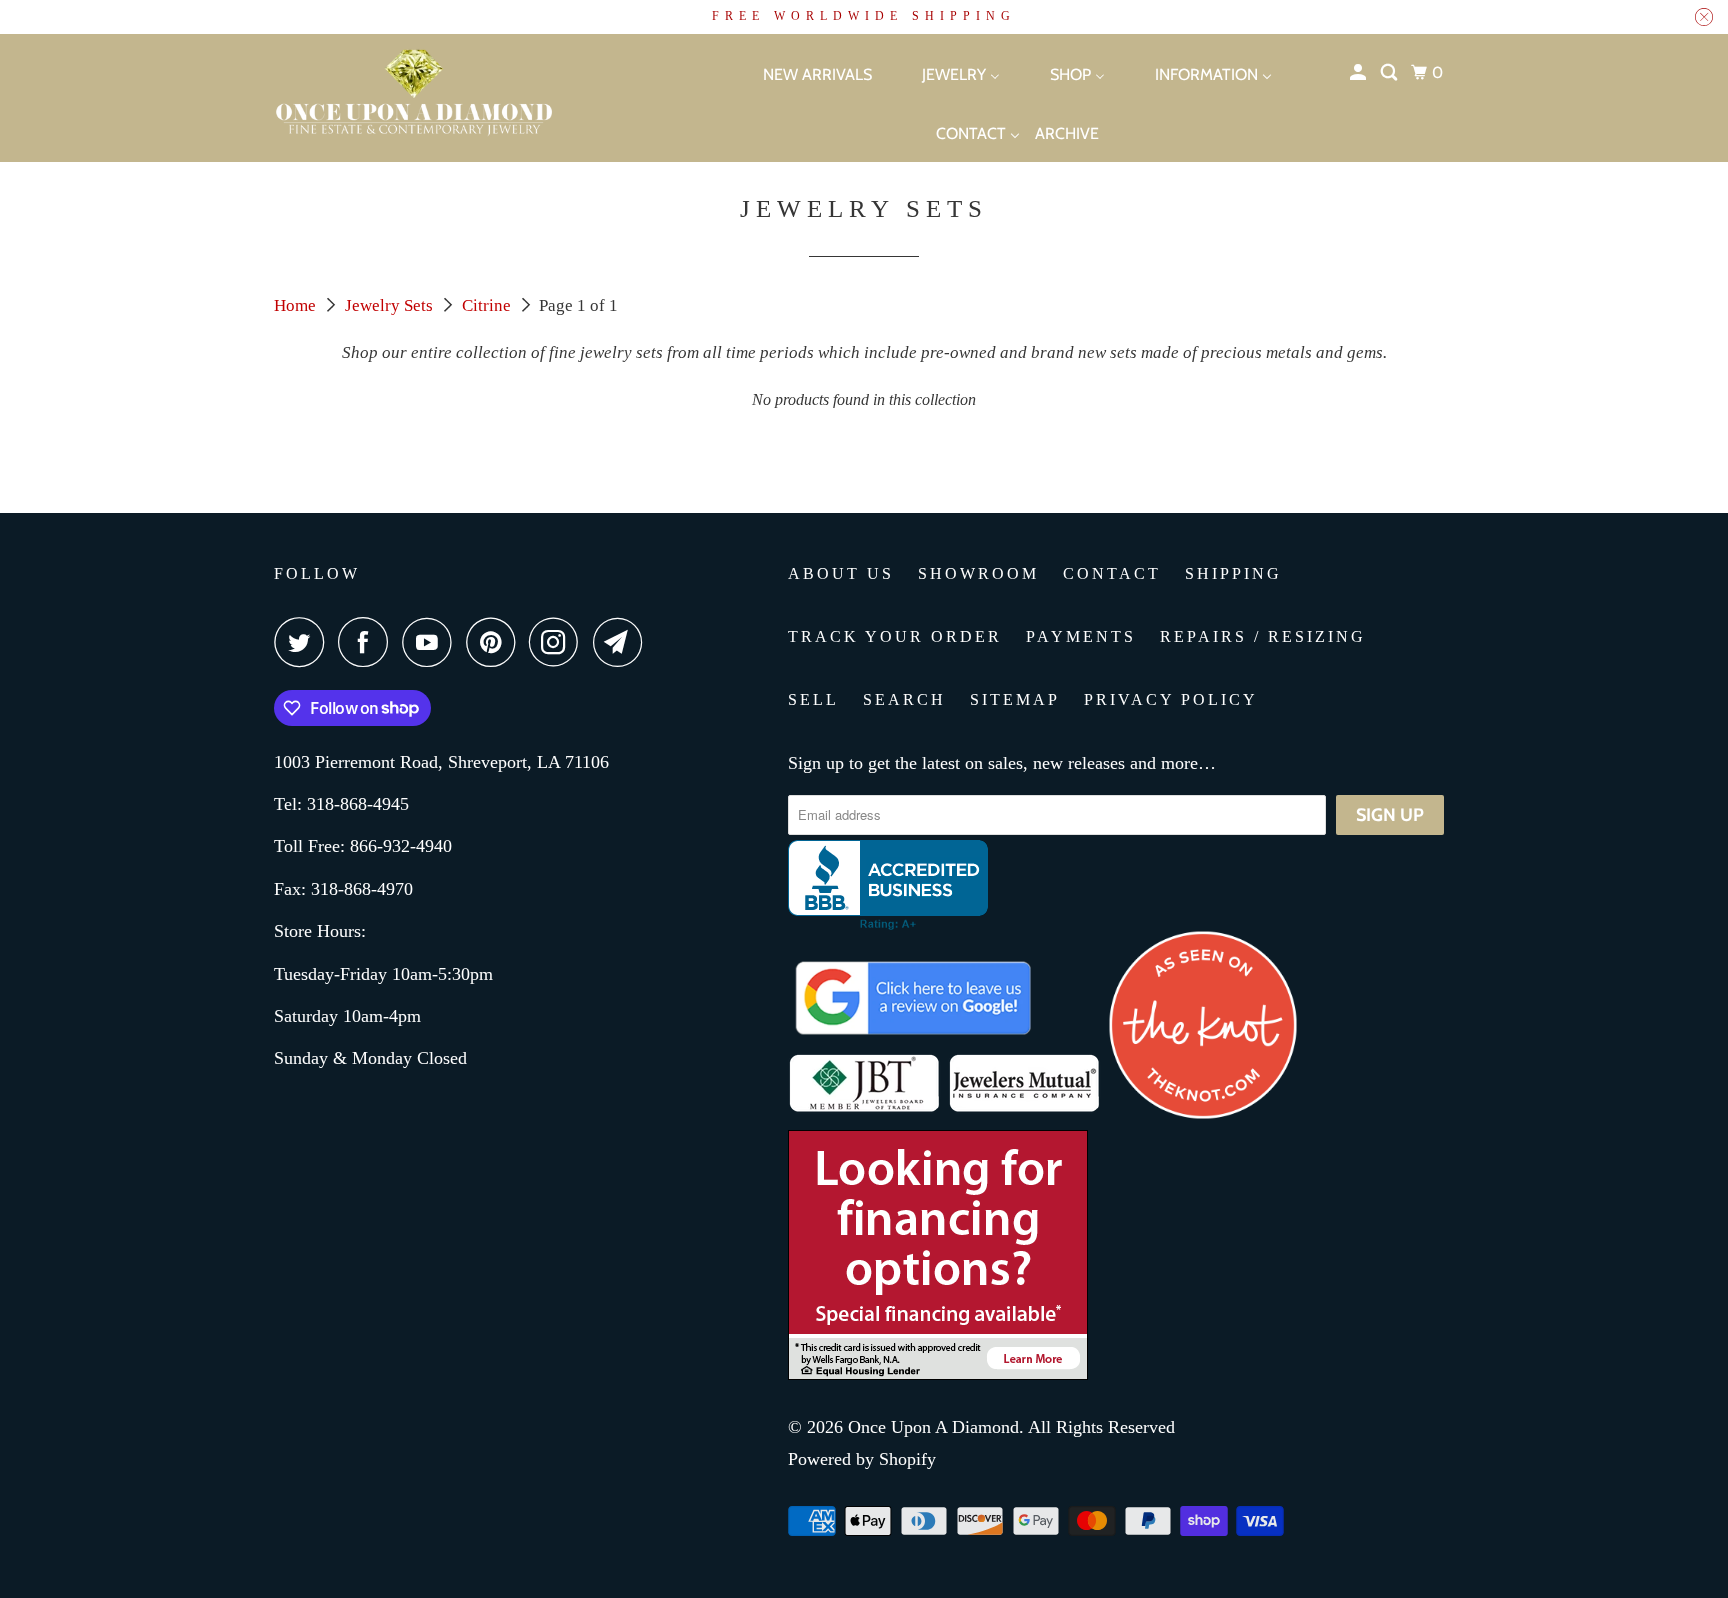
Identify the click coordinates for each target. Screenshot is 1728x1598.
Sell (813, 699)
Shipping (1233, 573)
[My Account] (1359, 73)
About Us (841, 573)
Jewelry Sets (391, 305)
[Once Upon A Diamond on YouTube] (432, 642)
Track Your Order (895, 636)
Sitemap (1015, 699)
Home (297, 305)
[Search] (1390, 73)
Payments (1081, 636)
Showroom (978, 573)
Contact (1112, 573)
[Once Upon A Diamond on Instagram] (559, 642)
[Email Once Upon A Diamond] (623, 642)
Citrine (488, 305)
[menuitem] (800, 73)
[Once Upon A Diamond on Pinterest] (495, 642)
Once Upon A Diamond (933, 1427)
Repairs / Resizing (1263, 636)
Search (904, 699)
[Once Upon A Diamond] (464, 98)
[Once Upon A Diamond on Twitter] (304, 642)
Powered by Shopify (862, 1459)
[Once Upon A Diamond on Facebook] (368, 642)
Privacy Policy (1171, 699)
